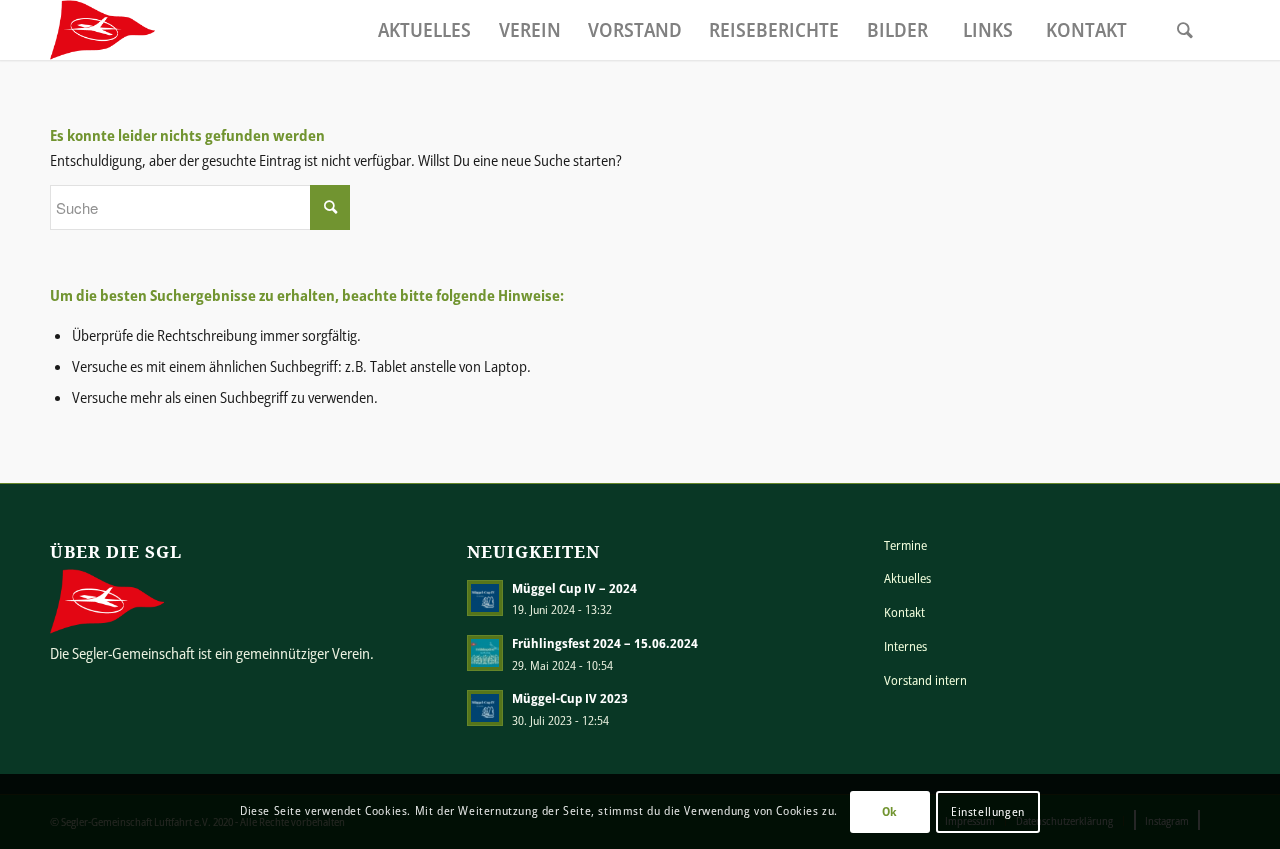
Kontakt (904, 612)
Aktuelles (907, 578)
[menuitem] (424, 30)
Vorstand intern (925, 680)
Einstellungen (988, 810)
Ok (890, 810)
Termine (905, 545)
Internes (905, 646)
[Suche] (1185, 30)
